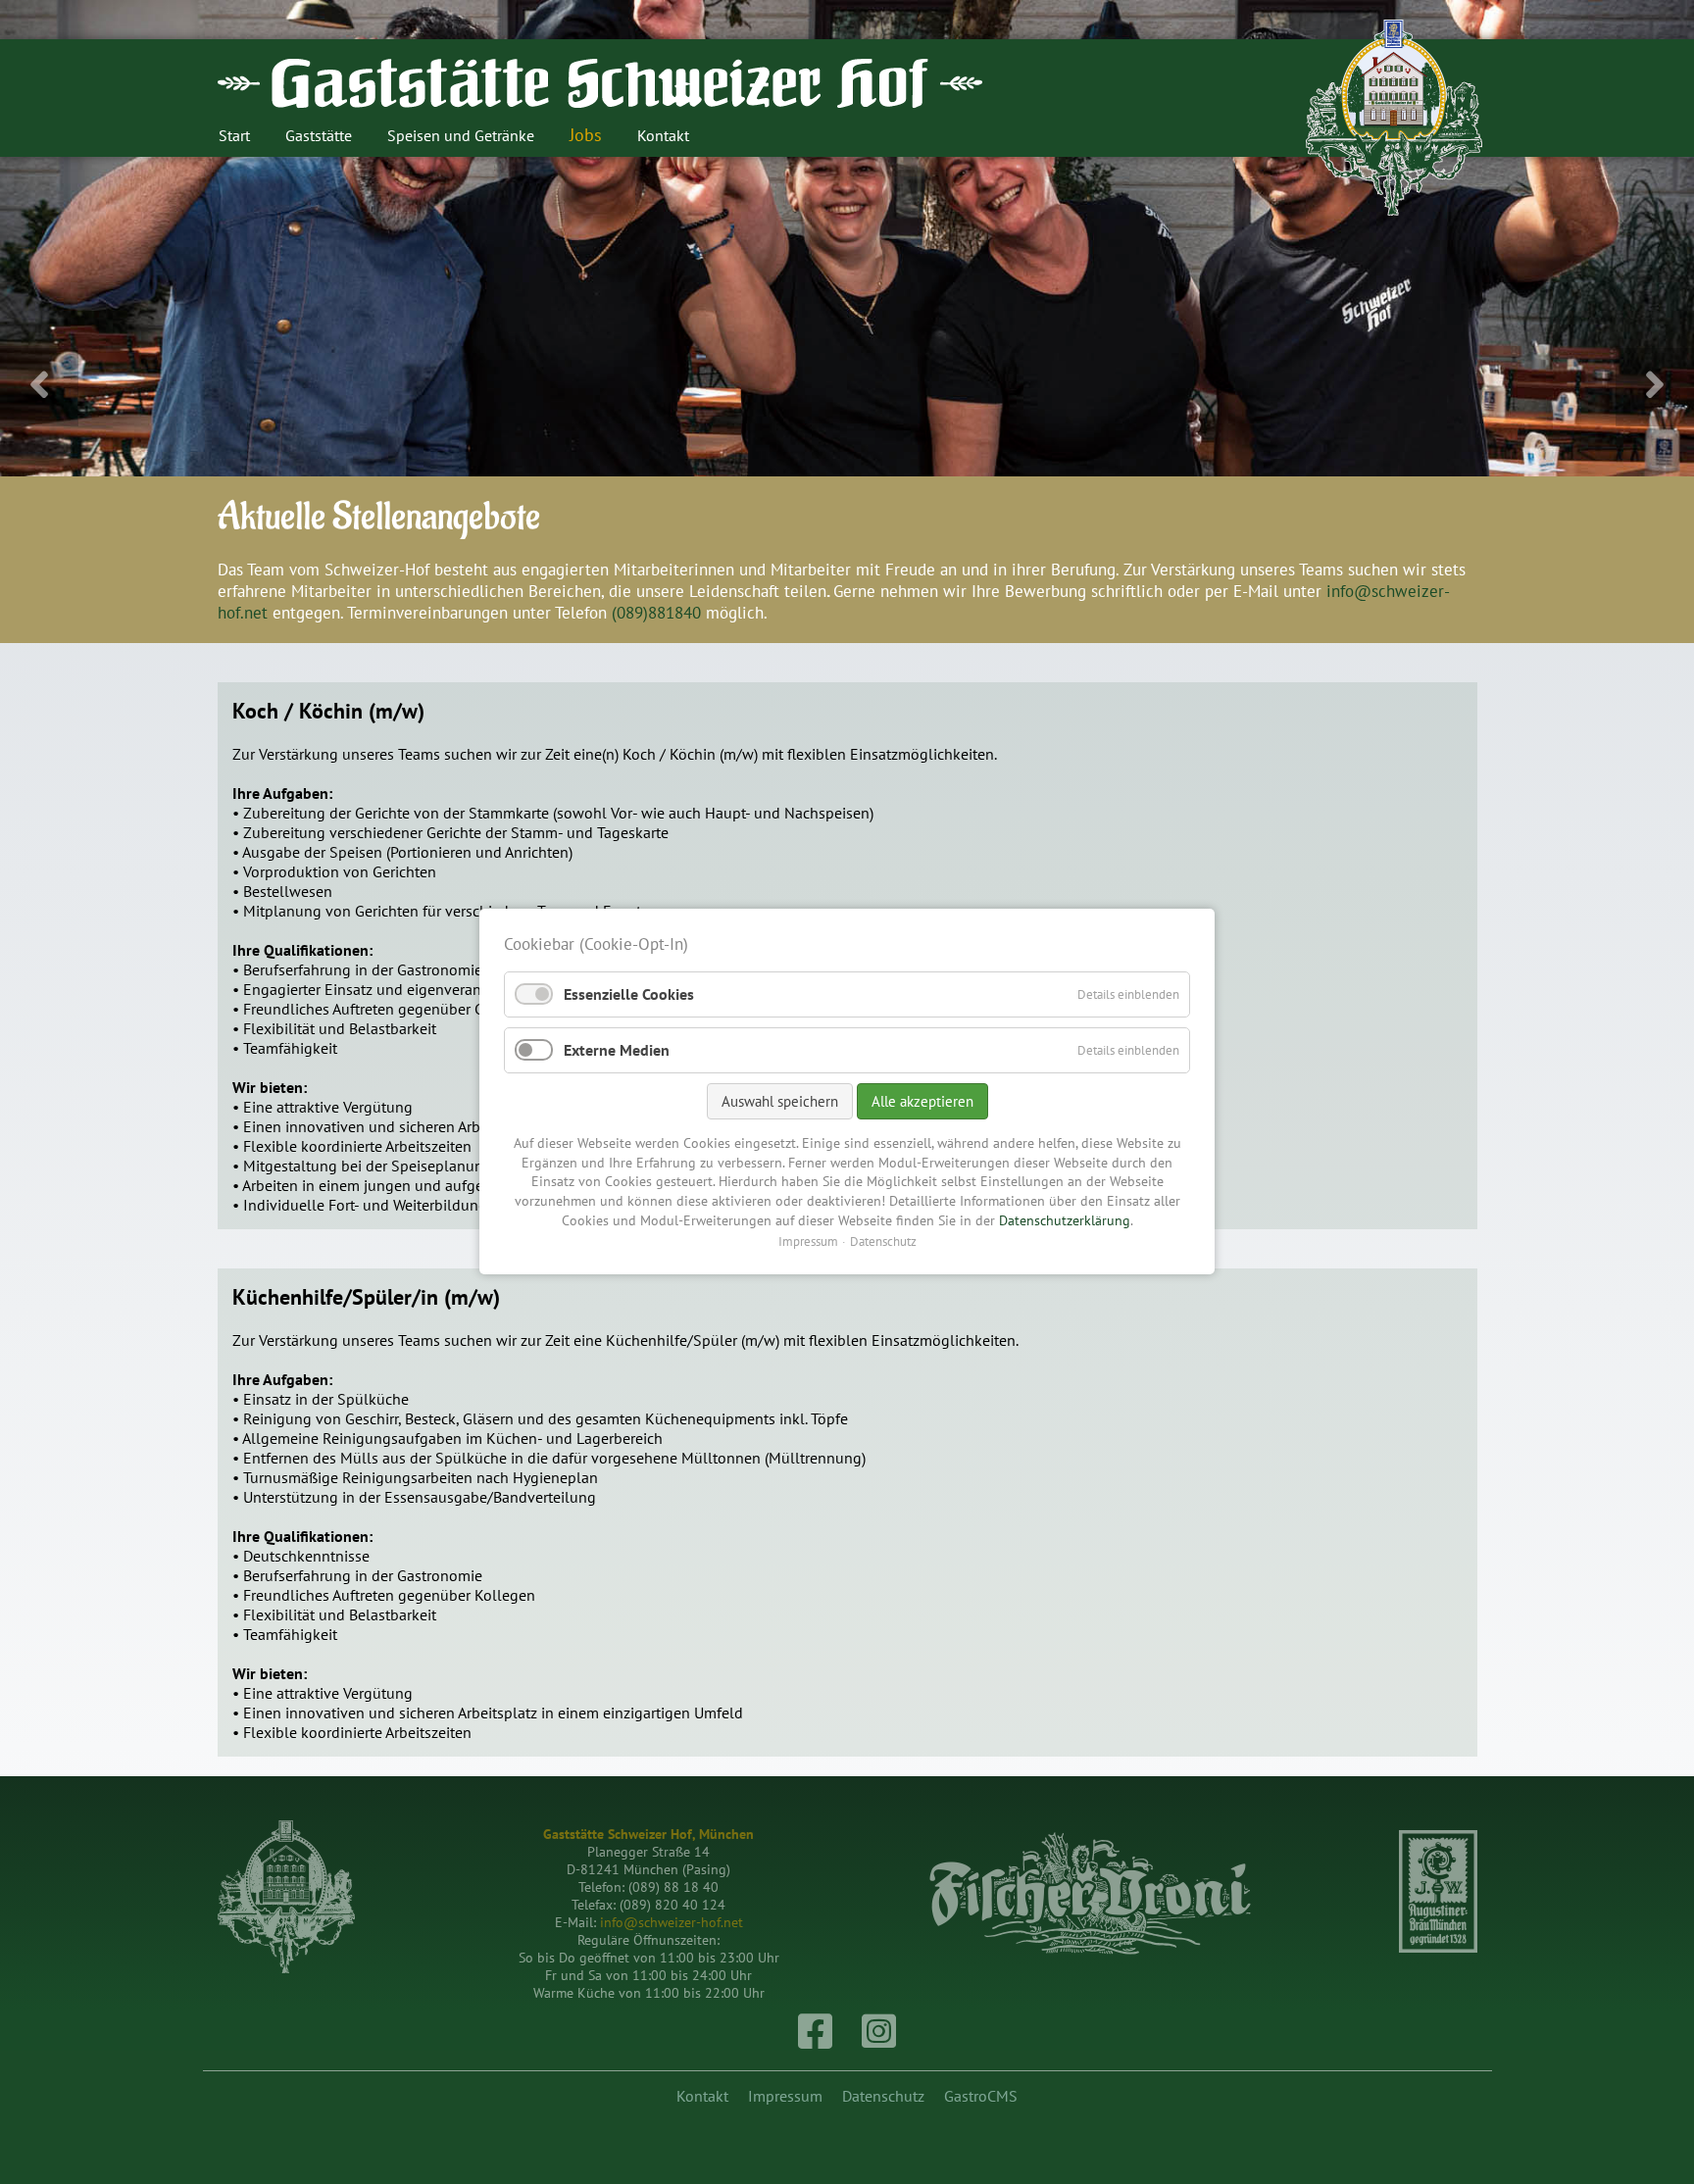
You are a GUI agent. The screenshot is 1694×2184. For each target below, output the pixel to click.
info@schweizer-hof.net (672, 1922)
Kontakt (663, 135)
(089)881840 (656, 613)
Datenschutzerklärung (1065, 1220)
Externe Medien (617, 1050)
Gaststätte (319, 135)
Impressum (785, 2096)
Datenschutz (883, 2096)
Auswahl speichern (780, 1102)
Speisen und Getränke (461, 135)
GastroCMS (981, 2096)
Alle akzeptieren (922, 1102)
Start (234, 135)
